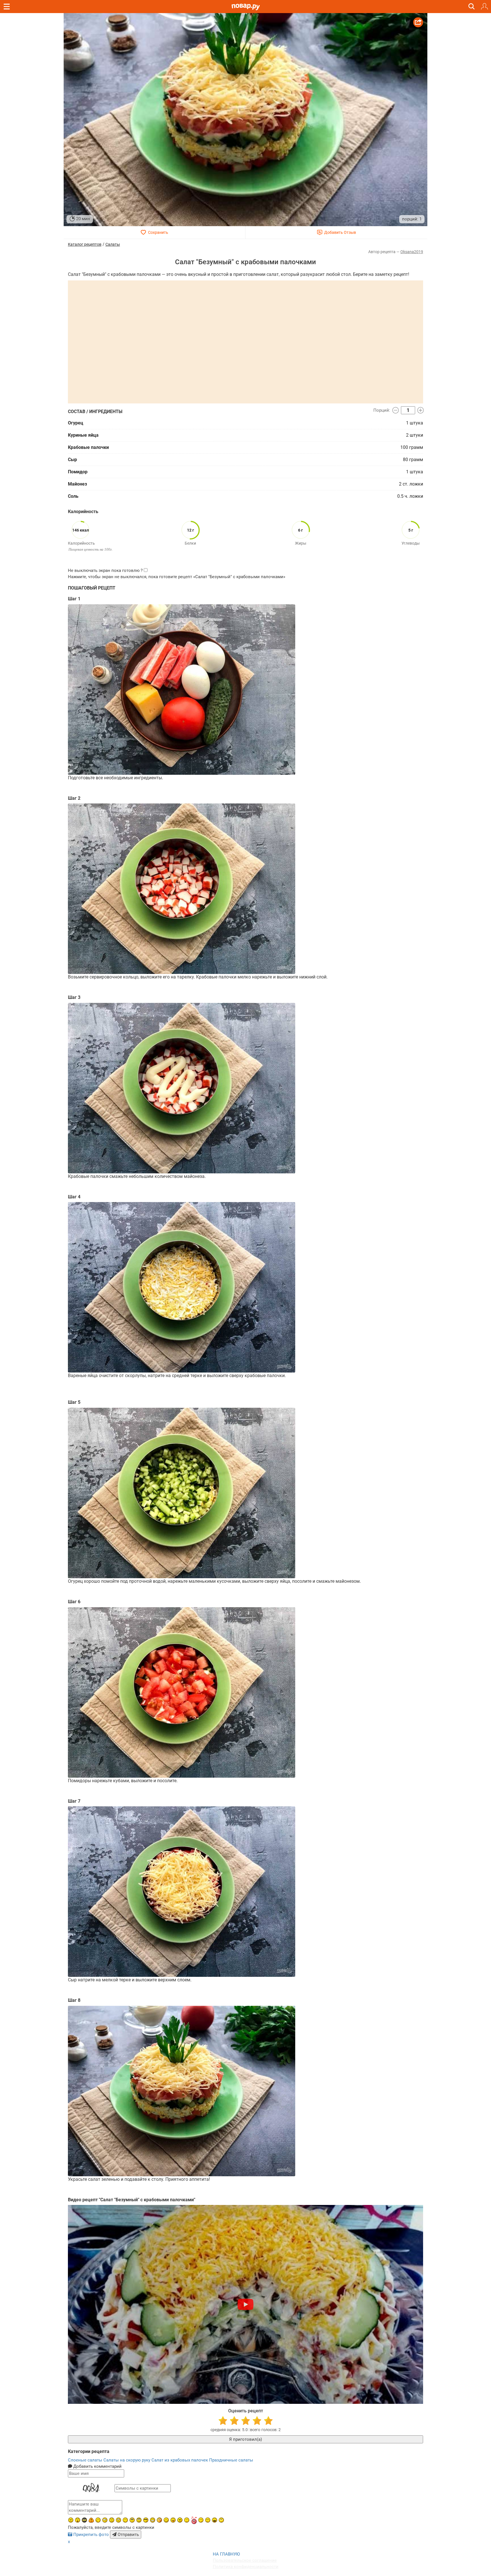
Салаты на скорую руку (127, 2460)
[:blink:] (105, 2520)
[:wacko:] (118, 2520)
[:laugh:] (215, 2520)
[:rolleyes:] (139, 2520)
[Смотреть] (246, 2304)
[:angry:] (180, 2520)
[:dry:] (208, 2520)
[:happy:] (125, 2520)
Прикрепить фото (91, 2535)
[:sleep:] (201, 2520)
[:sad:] (112, 2520)
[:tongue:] (173, 2520)
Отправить (128, 2535)
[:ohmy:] (78, 2520)
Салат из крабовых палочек (180, 2460)
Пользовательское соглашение (245, 2560)
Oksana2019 (412, 252)
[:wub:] (194, 2520)
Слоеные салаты (86, 2460)
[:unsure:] (132, 2520)
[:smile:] (166, 2520)
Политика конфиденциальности (246, 2567)
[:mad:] (71, 2520)
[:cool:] (146, 2520)
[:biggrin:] (153, 2520)
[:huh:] (221, 2520)
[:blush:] (159, 2520)
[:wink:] (98, 2520)
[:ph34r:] (84, 2520)
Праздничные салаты (231, 2460)
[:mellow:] (187, 2520)
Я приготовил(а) (246, 2439)
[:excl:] (91, 2520)
